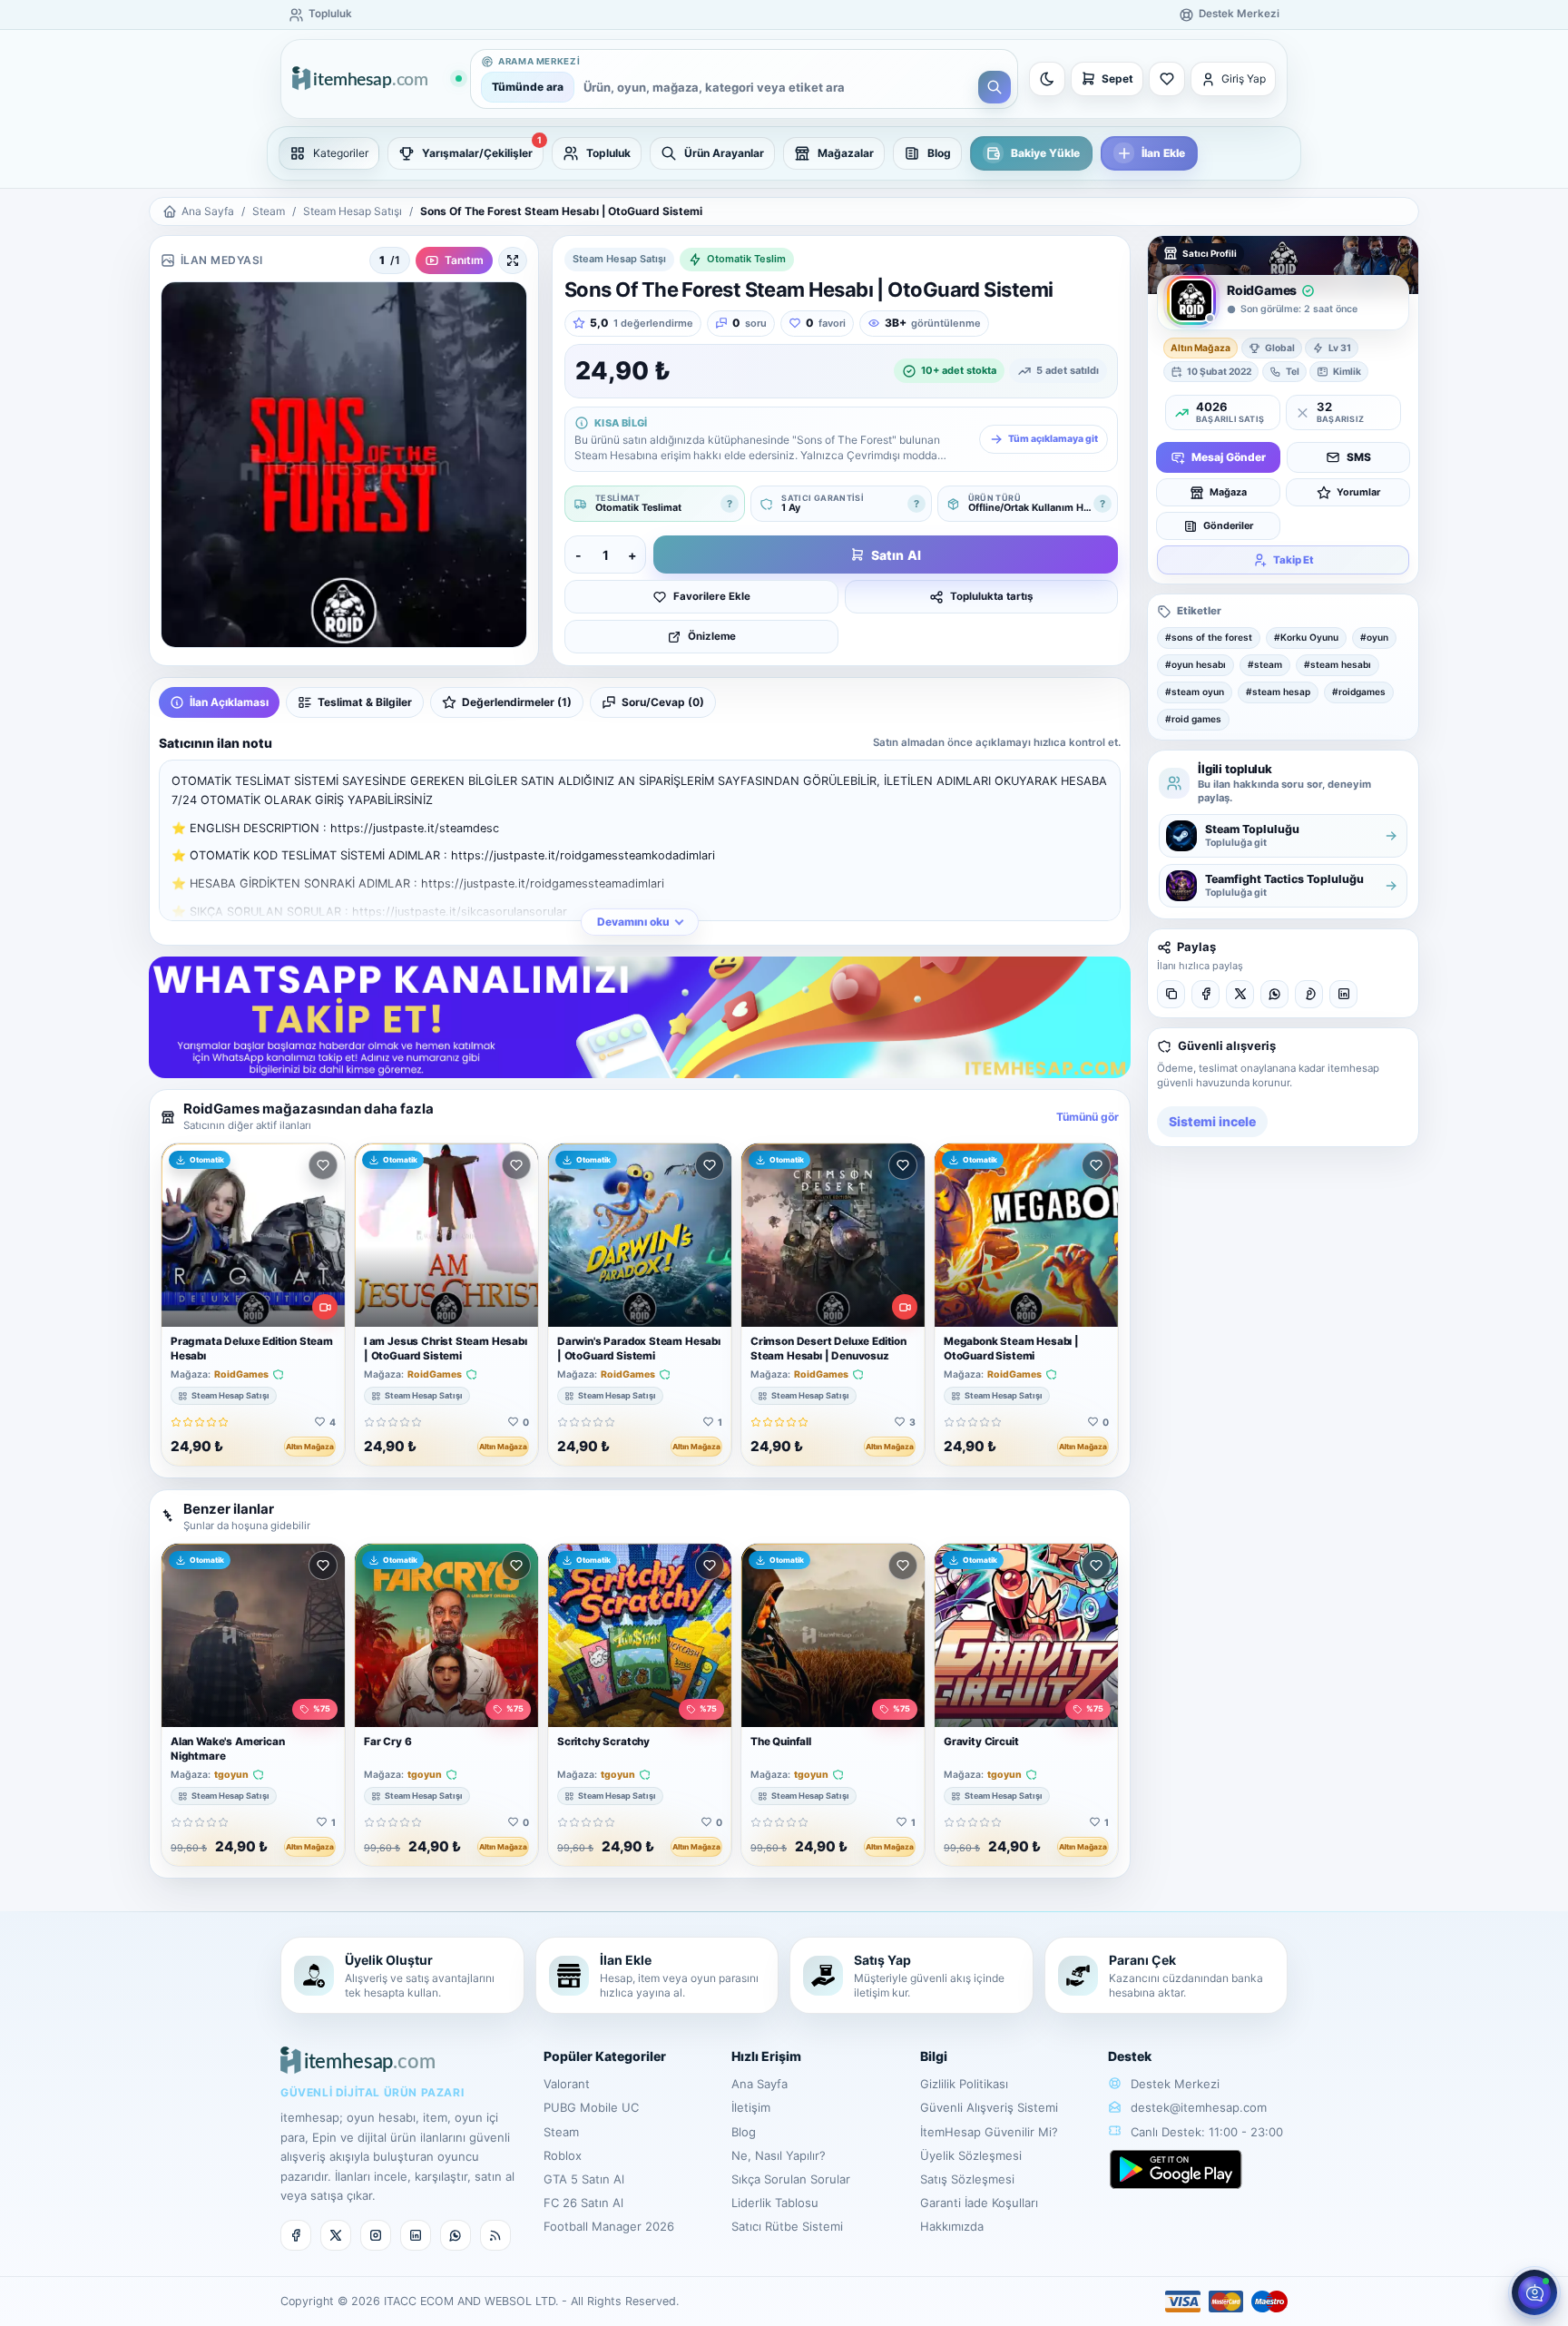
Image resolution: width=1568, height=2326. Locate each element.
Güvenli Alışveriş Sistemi (989, 2107)
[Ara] (995, 87)
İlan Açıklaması (229, 702)
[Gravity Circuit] (1026, 1635)
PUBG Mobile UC (591, 2107)
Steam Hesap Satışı (353, 211)
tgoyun (231, 1775)
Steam (269, 211)
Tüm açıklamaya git (1053, 439)
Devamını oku (633, 922)
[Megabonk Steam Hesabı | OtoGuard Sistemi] (1026, 1235)
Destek (1130, 2056)
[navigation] (784, 153)
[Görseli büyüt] (513, 260)
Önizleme (712, 636)
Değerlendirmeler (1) (517, 702)
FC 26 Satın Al (583, 2203)
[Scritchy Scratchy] (640, 1635)
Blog (744, 2132)
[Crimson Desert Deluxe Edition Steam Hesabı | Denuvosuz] (833, 1235)
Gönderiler (1228, 525)
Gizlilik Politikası (964, 2084)
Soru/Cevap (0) (663, 702)
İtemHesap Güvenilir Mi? (989, 2132)
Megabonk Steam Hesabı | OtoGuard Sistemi (1011, 1348)
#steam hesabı (1338, 664)
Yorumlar (1358, 491)
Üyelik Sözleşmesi (971, 2155)
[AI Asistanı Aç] (1534, 2292)
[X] (1240, 994)
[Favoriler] (1167, 79)
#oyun (1374, 637)
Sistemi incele (1212, 1121)
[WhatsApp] (1274, 994)
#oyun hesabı (1196, 664)
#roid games (1193, 719)
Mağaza (1228, 491)
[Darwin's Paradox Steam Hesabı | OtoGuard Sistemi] (640, 1235)
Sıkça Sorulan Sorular (791, 2179)
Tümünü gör (1088, 1117)
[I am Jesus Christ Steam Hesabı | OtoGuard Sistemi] (446, 1235)
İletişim (751, 2107)
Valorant (567, 2084)
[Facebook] (1205, 994)
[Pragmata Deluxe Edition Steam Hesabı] (253, 1235)
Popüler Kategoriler (605, 2056)
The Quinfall (781, 1742)
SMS (1359, 457)
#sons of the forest (1209, 637)
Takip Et (1294, 559)
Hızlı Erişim (766, 2056)
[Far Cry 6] (446, 1635)
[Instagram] (376, 2235)
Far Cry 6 (387, 1742)
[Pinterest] (1309, 994)
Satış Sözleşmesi (967, 2179)
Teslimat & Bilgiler (365, 702)
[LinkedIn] (1343, 994)
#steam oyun (1195, 692)
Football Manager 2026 (609, 2226)
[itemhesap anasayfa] (377, 79)
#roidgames (1359, 692)
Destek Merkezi (1173, 2084)
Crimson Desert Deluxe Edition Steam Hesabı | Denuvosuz (828, 1348)
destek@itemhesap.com (1199, 2107)
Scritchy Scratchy (603, 1742)
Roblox (563, 2155)
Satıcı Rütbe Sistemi (787, 2226)
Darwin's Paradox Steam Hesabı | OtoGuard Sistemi (639, 1348)
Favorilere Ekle (712, 596)
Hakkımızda (952, 2226)
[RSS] (495, 2235)
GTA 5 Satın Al (584, 2179)
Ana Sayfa (208, 211)
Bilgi (934, 2056)
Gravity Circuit (981, 1742)
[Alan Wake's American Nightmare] (253, 1635)
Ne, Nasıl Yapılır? (779, 2155)
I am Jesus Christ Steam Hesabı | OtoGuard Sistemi (446, 1348)
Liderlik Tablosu (775, 2203)
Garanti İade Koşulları (979, 2203)
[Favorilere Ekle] (323, 1165)
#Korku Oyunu (1306, 637)
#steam (1265, 664)
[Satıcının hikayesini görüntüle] (1191, 300)
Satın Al (896, 555)
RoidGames (241, 1375)
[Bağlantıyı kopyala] (1171, 994)
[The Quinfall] (833, 1635)
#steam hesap (1278, 692)
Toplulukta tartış (991, 596)
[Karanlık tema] (1047, 79)
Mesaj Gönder (1229, 457)
